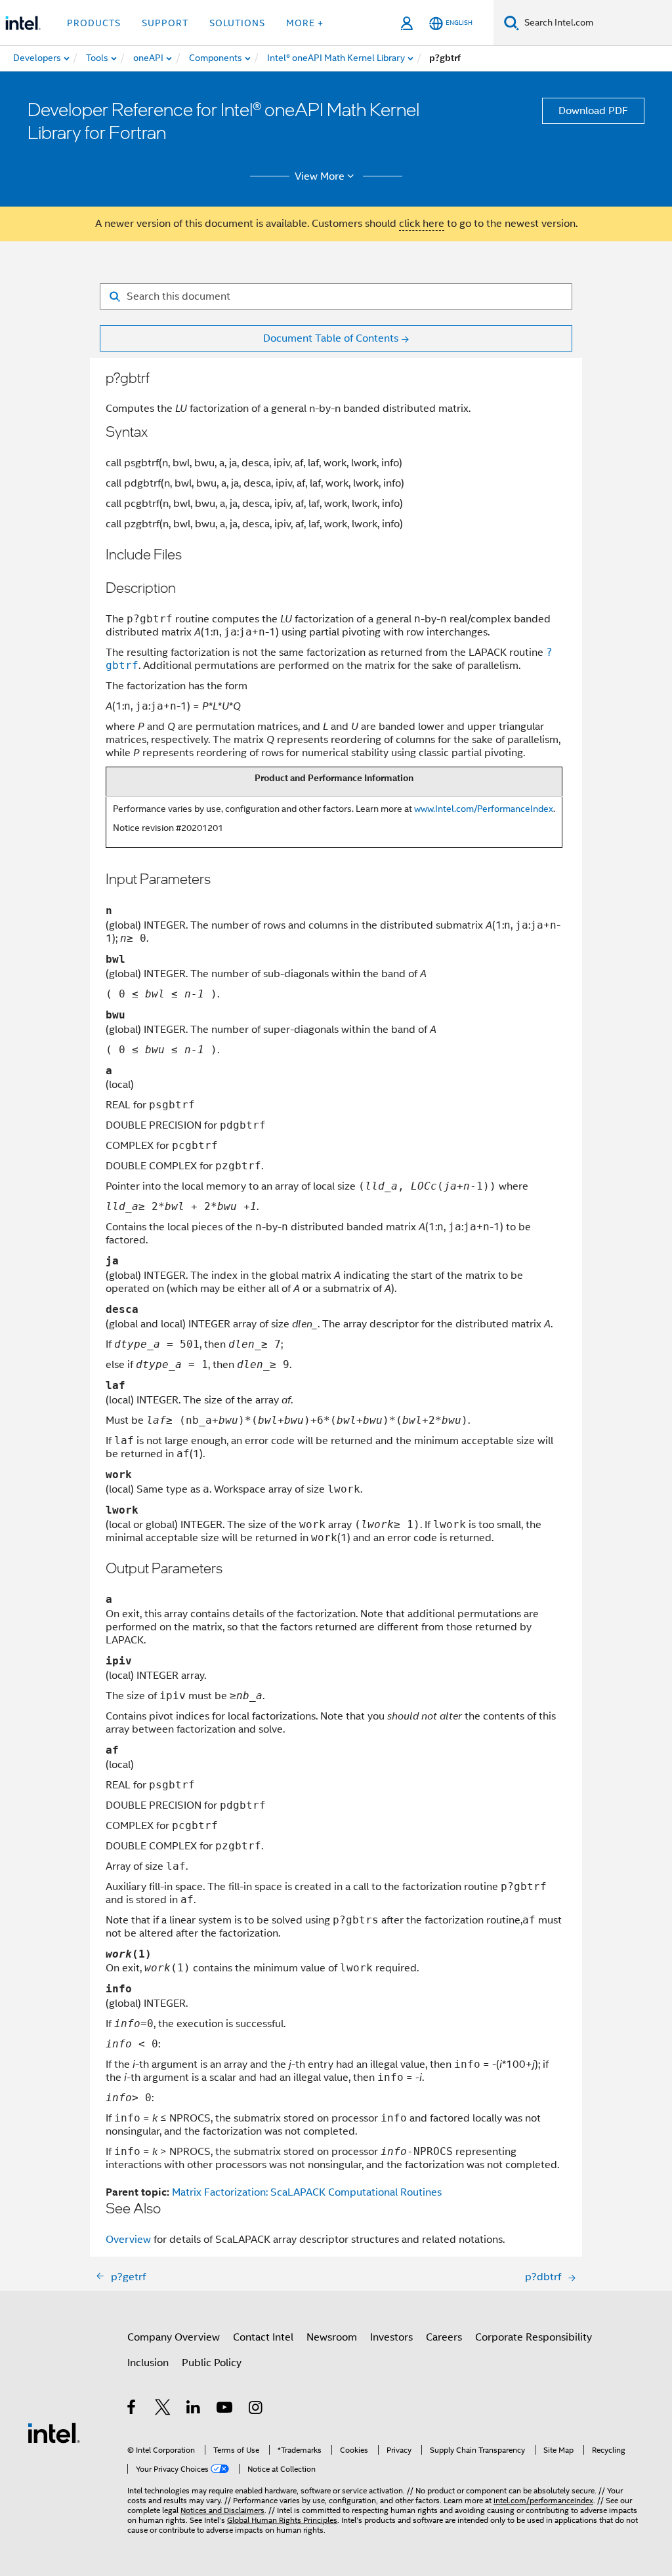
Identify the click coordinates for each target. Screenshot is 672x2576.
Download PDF (593, 111)
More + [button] (305, 23)
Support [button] (165, 23)
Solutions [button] (237, 23)
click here (422, 224)
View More (320, 176)
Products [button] (94, 23)
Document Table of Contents (331, 338)
